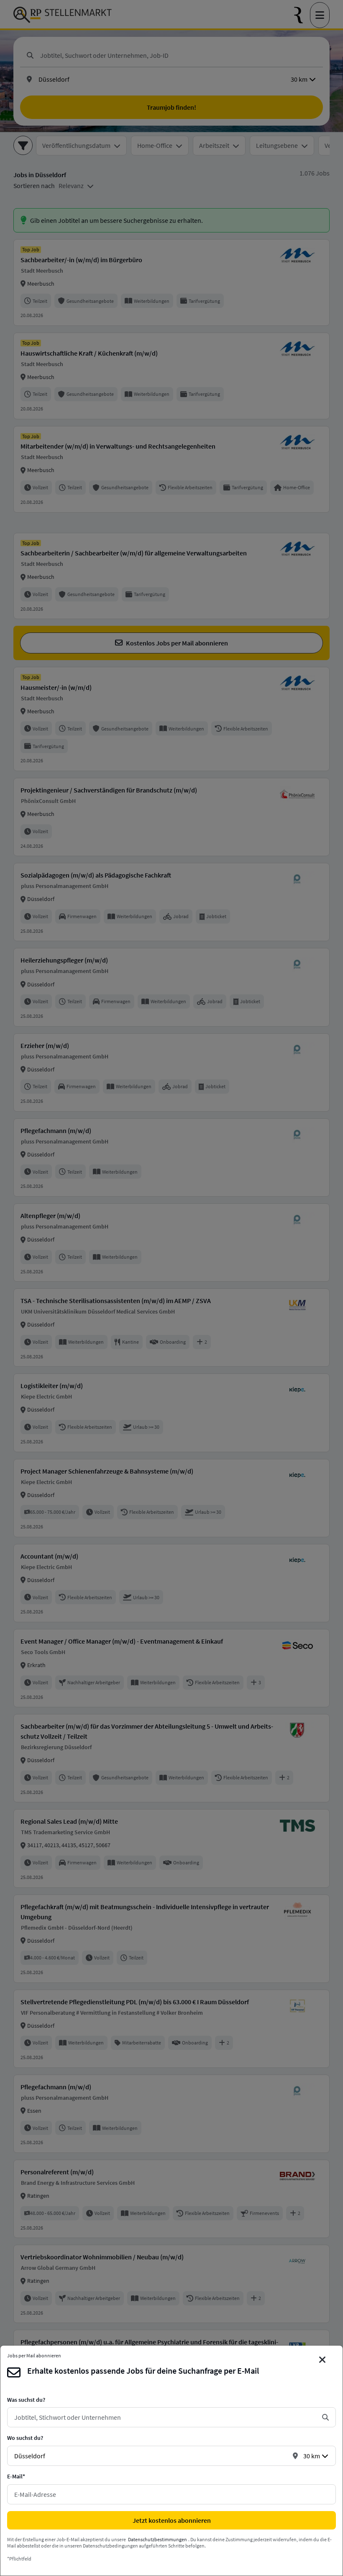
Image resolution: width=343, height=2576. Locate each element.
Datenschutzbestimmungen (157, 2539)
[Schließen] (323, 2360)
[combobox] (165, 2417)
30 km (312, 2456)
